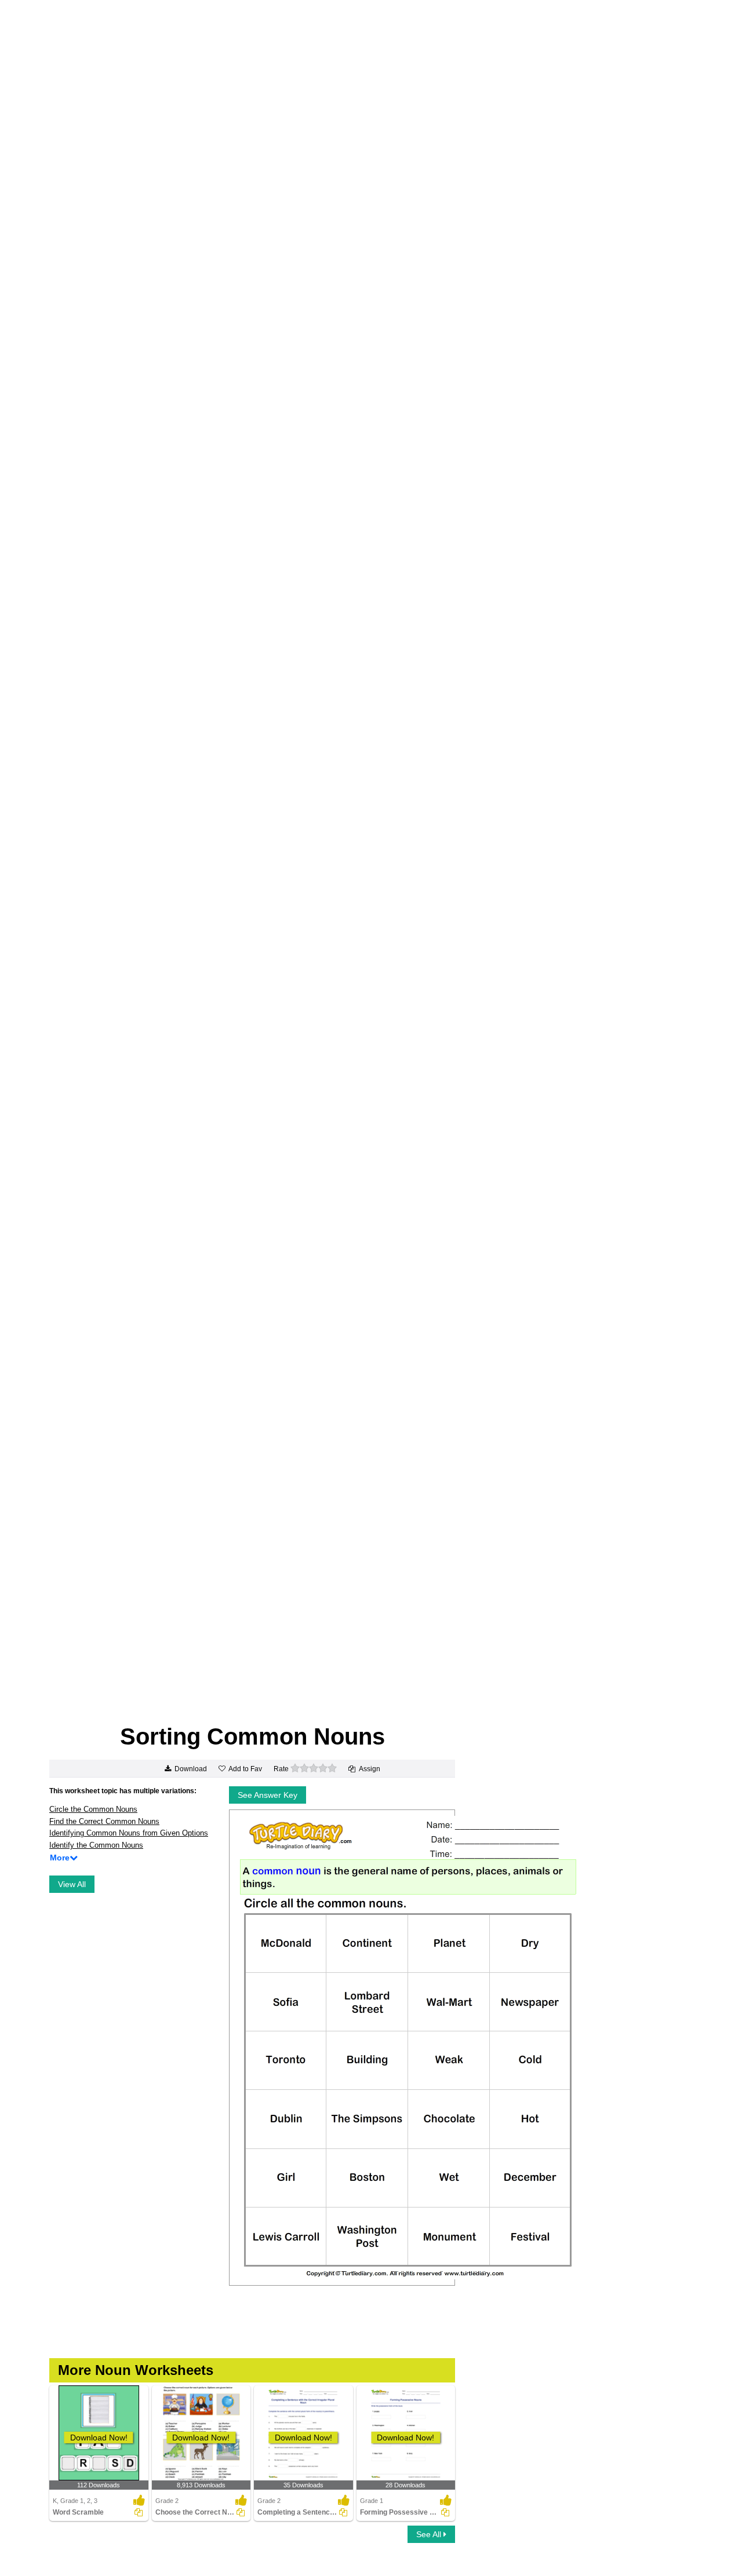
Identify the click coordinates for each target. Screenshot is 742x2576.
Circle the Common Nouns (93, 1809)
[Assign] (139, 2512)
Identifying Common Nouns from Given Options (129, 1833)
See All (430, 2534)
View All (72, 1884)
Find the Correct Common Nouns (104, 1821)
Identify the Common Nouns (96, 1845)
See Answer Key (268, 1795)
